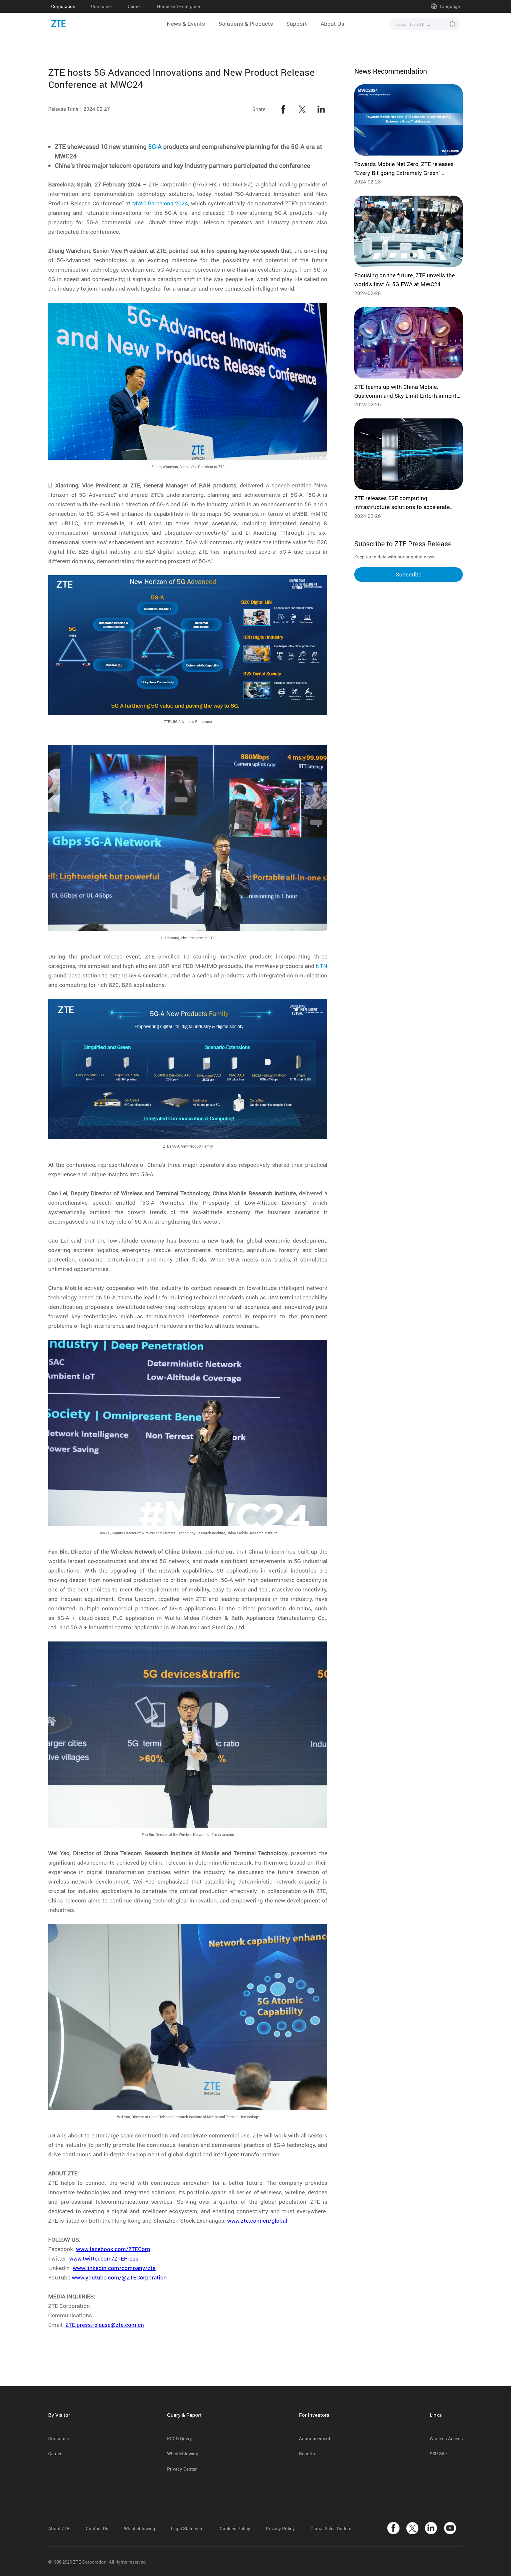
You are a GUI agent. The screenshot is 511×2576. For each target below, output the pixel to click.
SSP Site (438, 2453)
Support (297, 24)
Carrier (134, 6)
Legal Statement (187, 2528)
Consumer (102, 6)
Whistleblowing (183, 2453)
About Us (332, 24)
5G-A (155, 146)
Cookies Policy (235, 2528)
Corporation (63, 6)
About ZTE (59, 2528)
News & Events (186, 24)
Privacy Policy (280, 2528)
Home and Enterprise (178, 6)
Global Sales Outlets (331, 2528)
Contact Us (97, 2528)
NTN (322, 966)
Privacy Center (182, 2469)
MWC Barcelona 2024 (160, 203)
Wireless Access (446, 2438)
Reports (307, 2453)
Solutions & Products (246, 24)
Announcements (316, 2438)
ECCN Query (180, 2438)
